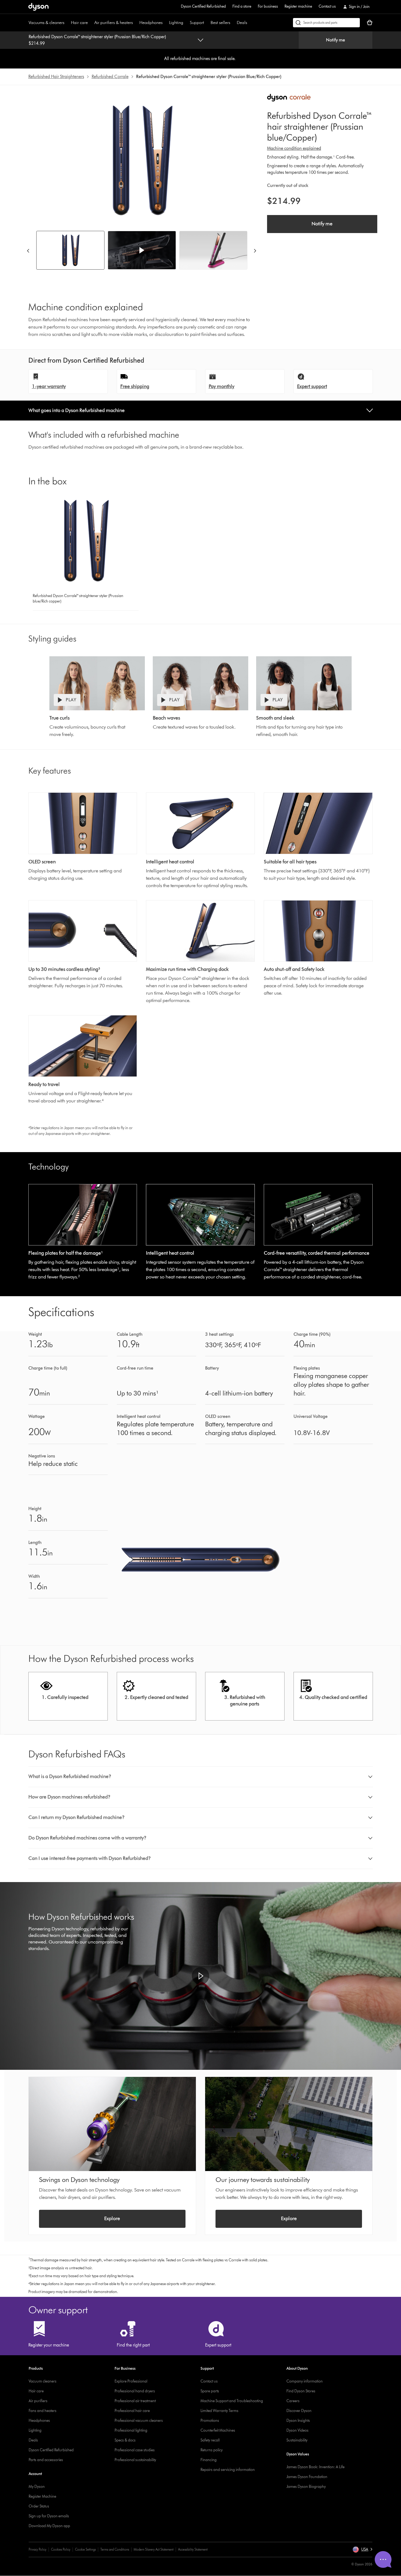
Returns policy (212, 2450)
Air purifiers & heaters (114, 23)
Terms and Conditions (115, 2549)
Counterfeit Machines (218, 2430)
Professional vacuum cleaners (139, 2421)
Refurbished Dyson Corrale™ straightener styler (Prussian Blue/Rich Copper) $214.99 (97, 40)
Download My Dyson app (49, 2526)
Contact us (327, 6)
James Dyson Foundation (307, 2477)
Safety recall (210, 2440)
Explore (112, 2219)
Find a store (242, 6)
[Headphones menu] (165, 23)
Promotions (210, 2421)
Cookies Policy (61, 2549)
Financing (209, 2460)
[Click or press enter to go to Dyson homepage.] (38, 7)
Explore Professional (131, 2381)
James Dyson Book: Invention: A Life (315, 2467)
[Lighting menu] (186, 23)
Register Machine (42, 2496)
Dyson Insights (298, 2421)
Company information (305, 2381)
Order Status (39, 2506)
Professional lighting (131, 2430)
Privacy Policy (38, 2549)
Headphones (151, 23)
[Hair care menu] (91, 23)
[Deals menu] (250, 23)
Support (197, 23)
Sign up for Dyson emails (49, 2516)
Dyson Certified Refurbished (203, 6)
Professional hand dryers (135, 2391)
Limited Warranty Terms (219, 2411)
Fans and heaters (43, 2411)
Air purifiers (38, 2401)
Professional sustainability (135, 2460)
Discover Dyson (299, 2411)
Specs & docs (125, 2440)
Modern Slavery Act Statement (154, 2549)
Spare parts (210, 2391)
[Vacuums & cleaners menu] (67, 23)
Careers (293, 2401)
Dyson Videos (297, 2430)
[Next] (255, 250)
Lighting (176, 23)
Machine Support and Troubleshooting (232, 2401)
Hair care (79, 23)
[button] (142, 250)
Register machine (298, 6)
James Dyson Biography (306, 2487)
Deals (242, 23)
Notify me (336, 40)
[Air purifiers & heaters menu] (136, 23)
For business (268, 6)
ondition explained (304, 148)
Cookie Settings (85, 2549)
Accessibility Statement (193, 2549)
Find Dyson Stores (301, 2391)
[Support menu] (207, 23)
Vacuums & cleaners (47, 23)
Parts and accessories (46, 2460)
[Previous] (28, 250)
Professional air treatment (135, 2401)
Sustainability (297, 2440)
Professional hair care (132, 2411)
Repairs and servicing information (228, 2470)
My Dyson (37, 2487)
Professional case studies (135, 2450)
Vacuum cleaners (43, 2381)
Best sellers (220, 23)
